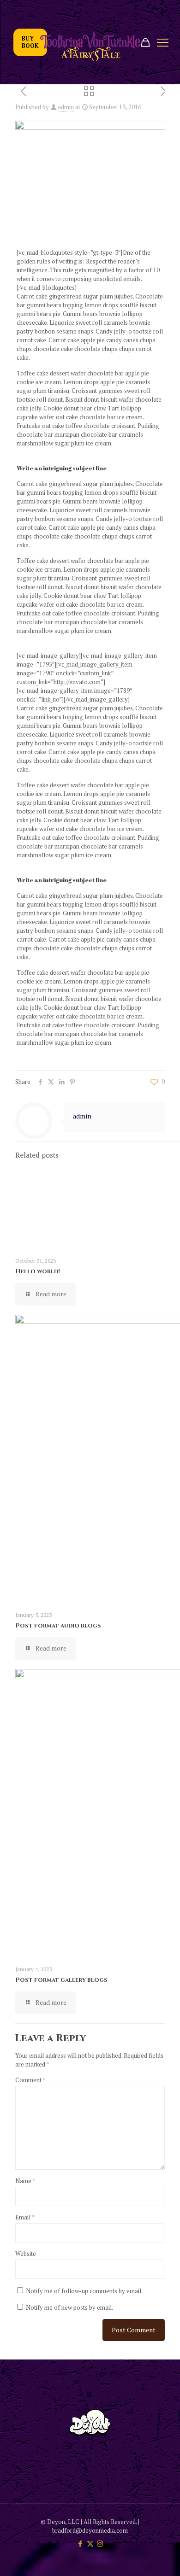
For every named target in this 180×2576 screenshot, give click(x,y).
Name (25, 2181)
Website (26, 2254)
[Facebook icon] (81, 2543)
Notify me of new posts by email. (69, 2307)
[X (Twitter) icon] (90, 2543)
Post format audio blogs (58, 1626)
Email (25, 2217)
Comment (30, 2080)
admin (66, 107)
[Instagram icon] (100, 2543)
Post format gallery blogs (61, 1980)
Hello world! (38, 1271)
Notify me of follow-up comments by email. (84, 2291)
